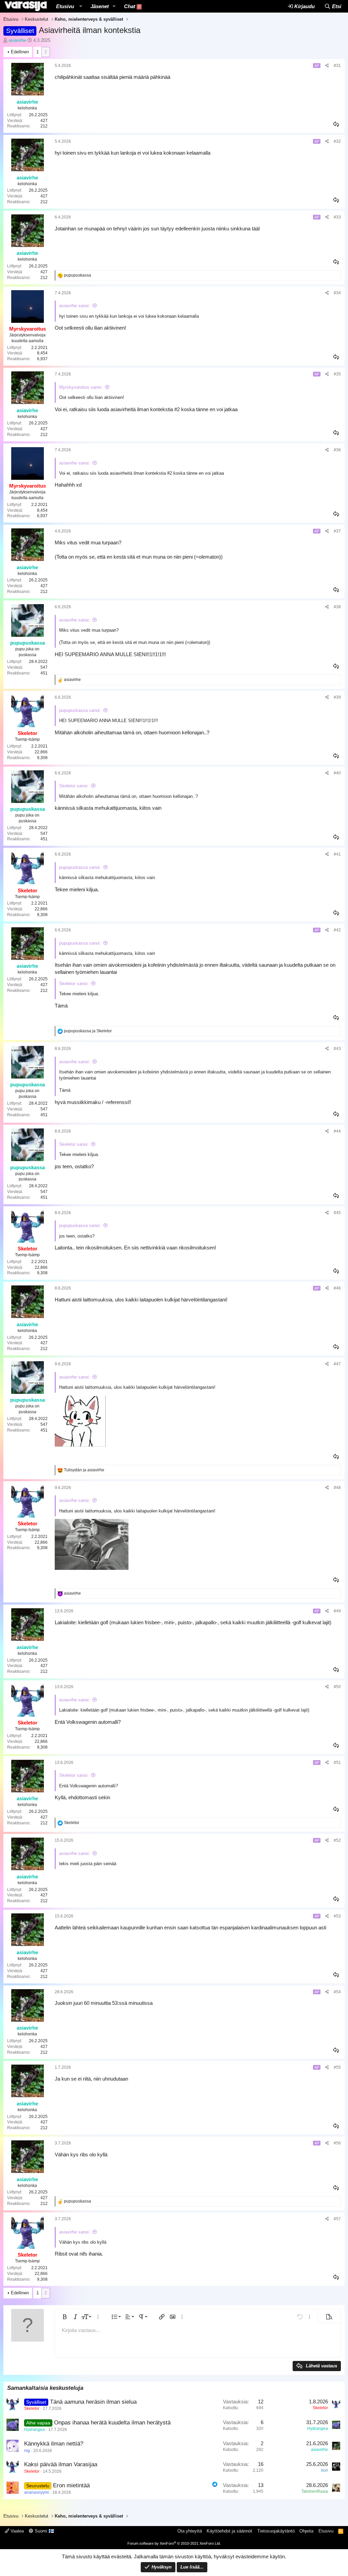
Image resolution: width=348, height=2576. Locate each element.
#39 (337, 697)
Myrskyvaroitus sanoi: (81, 387)
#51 (337, 1763)
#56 (337, 2143)
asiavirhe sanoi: (75, 306)
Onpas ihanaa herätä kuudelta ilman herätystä (112, 2423)
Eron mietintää (71, 2485)
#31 (337, 66)
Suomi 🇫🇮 (44, 2531)
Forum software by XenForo (174, 2543)
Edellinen (20, 52)
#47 (337, 1364)
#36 (337, 450)
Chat (132, 6)
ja (88, 1031)
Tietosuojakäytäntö (276, 2531)
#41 (337, 854)
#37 (337, 531)
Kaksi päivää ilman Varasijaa (61, 2464)
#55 (337, 2067)
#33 (337, 217)
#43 (337, 1049)
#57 (337, 2219)
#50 (337, 1687)
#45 (337, 1213)
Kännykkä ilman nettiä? (54, 2444)
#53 (337, 1916)
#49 (337, 1611)
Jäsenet (100, 6)
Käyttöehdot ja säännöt (229, 2531)
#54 (337, 1992)
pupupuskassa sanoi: (80, 710)
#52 (337, 1840)
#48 (337, 1488)
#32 (337, 141)
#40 (337, 773)
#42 (337, 930)
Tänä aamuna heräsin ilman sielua (93, 2402)
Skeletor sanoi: (74, 786)
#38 (337, 607)
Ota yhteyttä (190, 2531)
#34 (337, 293)
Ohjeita (306, 2531)
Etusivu (65, 6)
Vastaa (336, 124)
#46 (337, 1288)
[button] (81, 6)
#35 (337, 374)
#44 (337, 1131)
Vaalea (16, 2531)
